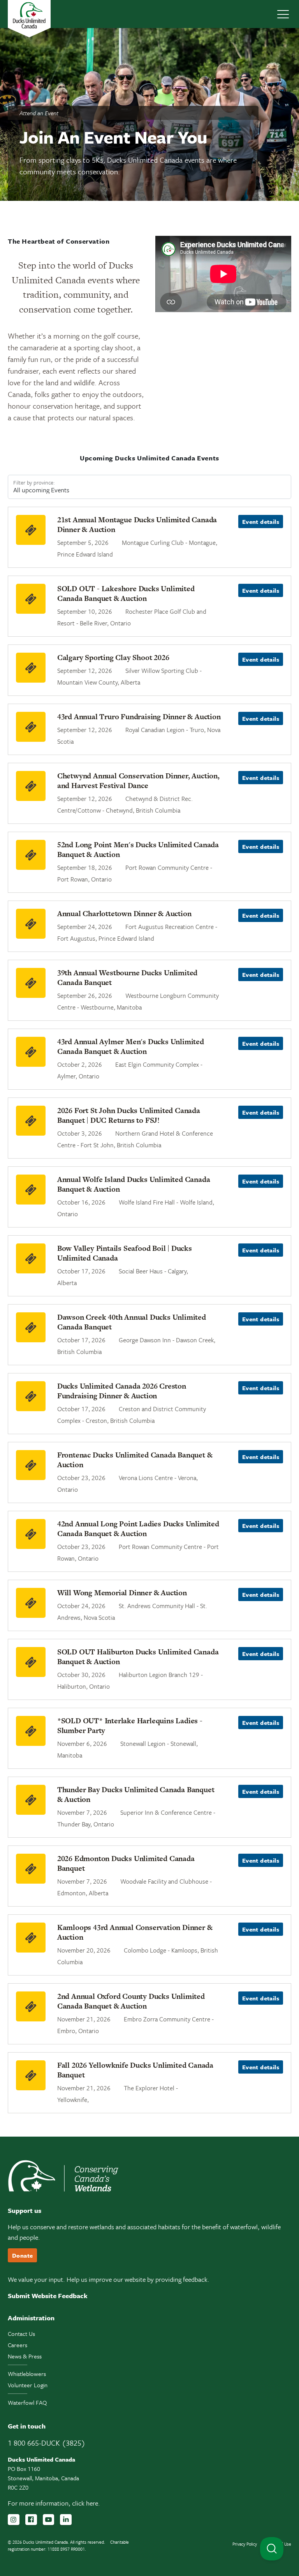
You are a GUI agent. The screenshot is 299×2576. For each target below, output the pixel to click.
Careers (18, 2345)
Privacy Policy (245, 2544)
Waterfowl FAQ (27, 2402)
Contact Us (21, 2334)
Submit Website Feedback (48, 2296)
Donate (22, 2255)
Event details (261, 522)
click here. (86, 2503)
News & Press (25, 2356)
